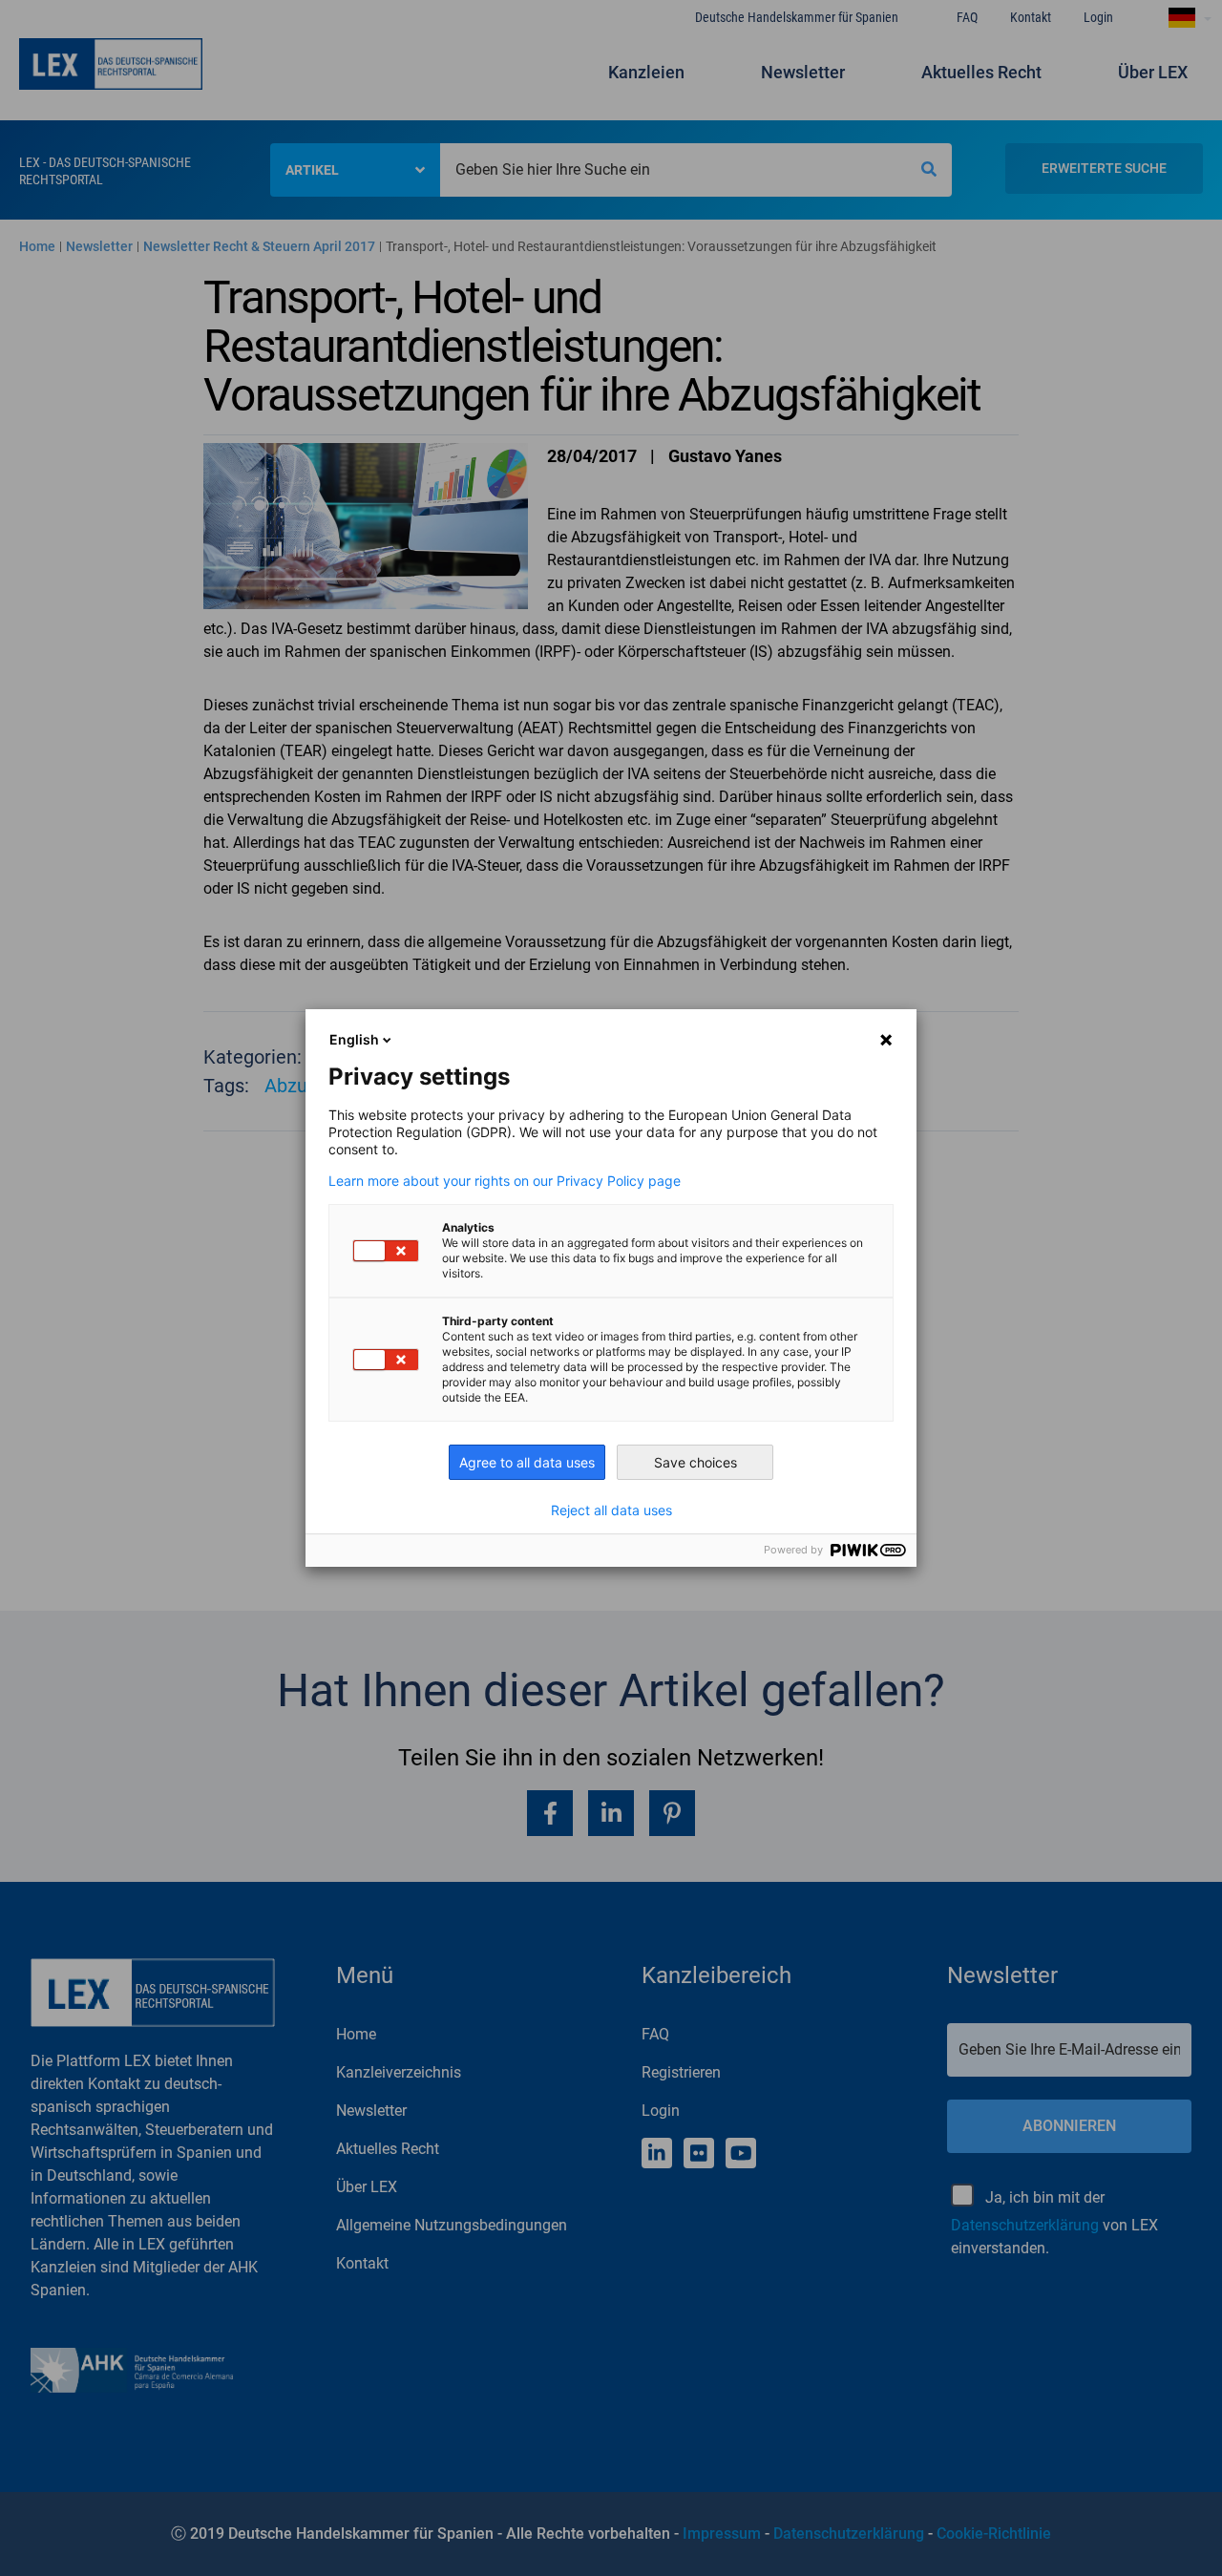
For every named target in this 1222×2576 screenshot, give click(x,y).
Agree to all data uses (527, 1462)
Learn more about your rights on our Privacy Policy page (505, 1181)
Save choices (695, 1462)
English (354, 1039)
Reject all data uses (611, 1510)
